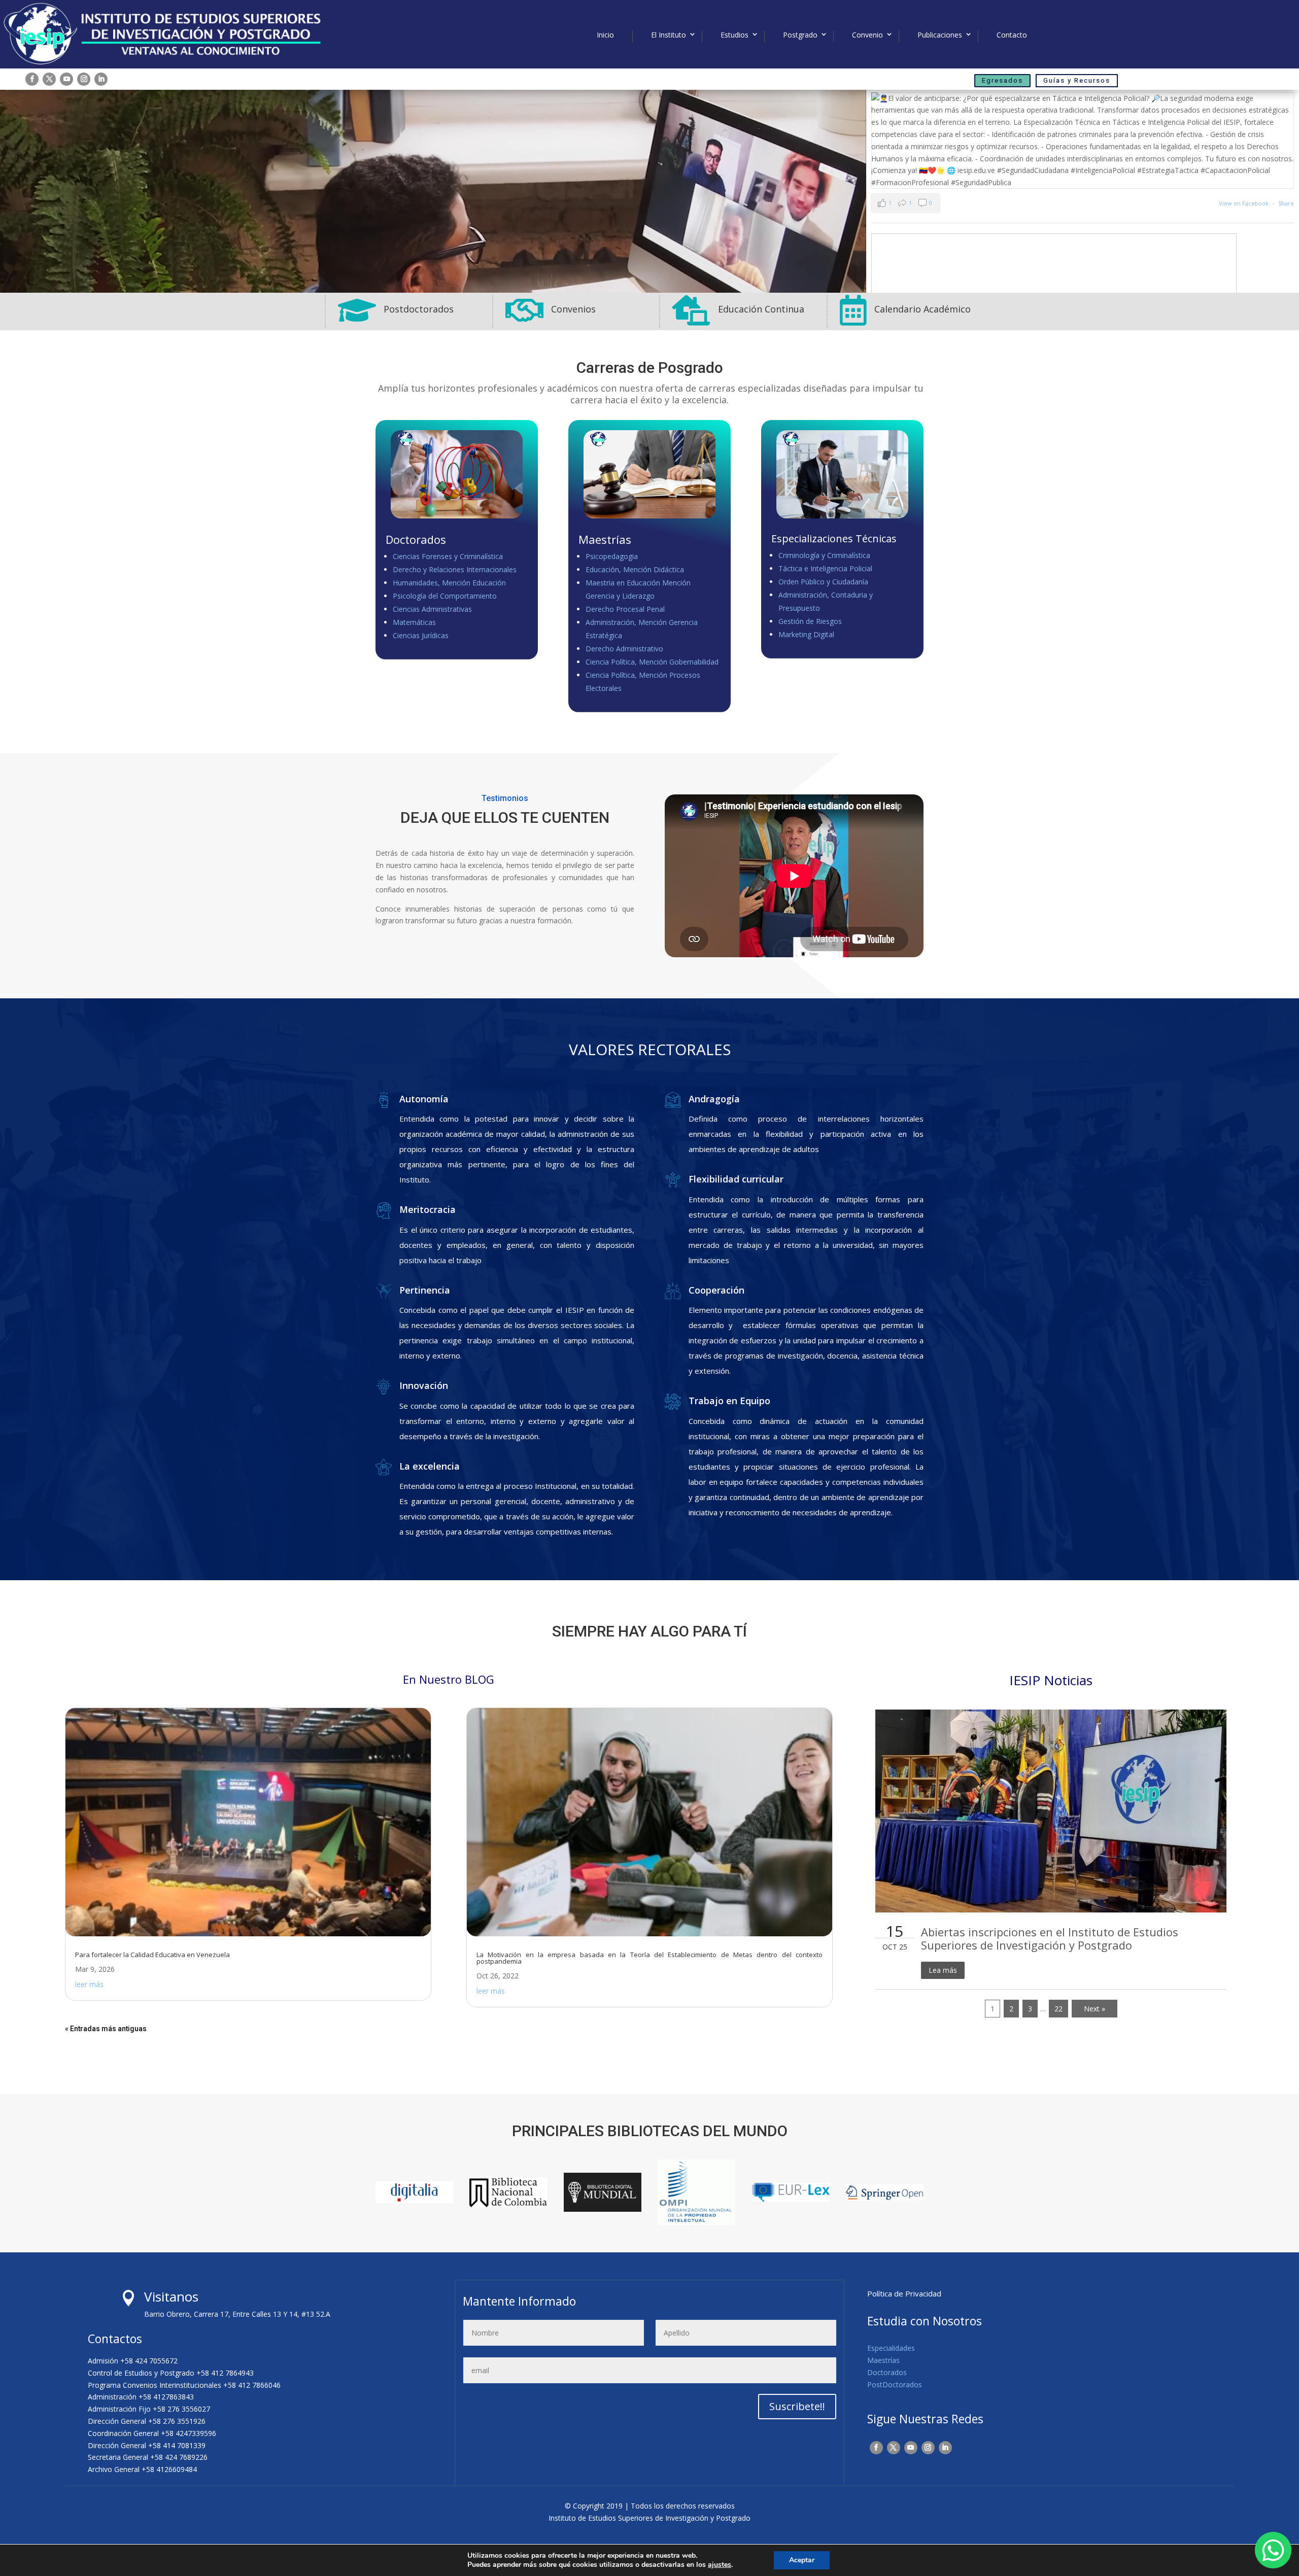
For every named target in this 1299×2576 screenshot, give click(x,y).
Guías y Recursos (1077, 80)
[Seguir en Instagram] (84, 79)
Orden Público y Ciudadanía (823, 582)
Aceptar (802, 2560)
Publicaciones (940, 35)
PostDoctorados (895, 2384)
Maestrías (883, 2360)
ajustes (720, 2565)
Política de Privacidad (904, 2293)
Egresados (1002, 80)
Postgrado (800, 35)
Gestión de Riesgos (810, 621)
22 (1058, 2009)
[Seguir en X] (49, 79)
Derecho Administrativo (624, 649)
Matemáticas (414, 622)
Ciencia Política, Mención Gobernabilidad (652, 662)
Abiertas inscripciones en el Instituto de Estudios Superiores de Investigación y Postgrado (1050, 1938)
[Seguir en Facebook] (32, 79)
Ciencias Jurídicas (421, 635)
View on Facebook (1244, 203)
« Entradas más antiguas (106, 2029)
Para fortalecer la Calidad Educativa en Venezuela (152, 1955)
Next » (1095, 2009)
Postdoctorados (419, 309)
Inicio (605, 35)
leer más (89, 1984)
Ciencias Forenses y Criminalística (448, 556)
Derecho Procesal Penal (625, 609)
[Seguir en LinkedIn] (101, 79)
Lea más (943, 1970)
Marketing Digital (806, 634)
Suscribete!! (797, 2406)
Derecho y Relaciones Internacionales (455, 569)
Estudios (734, 35)
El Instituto (669, 35)
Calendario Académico (922, 309)
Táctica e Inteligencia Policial (825, 568)
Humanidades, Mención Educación (449, 583)
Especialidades (891, 2348)
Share (1286, 203)
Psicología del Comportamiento (445, 596)
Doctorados (887, 2372)
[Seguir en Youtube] (66, 79)
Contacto (1012, 35)
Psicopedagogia (612, 556)
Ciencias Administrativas (432, 609)
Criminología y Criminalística (824, 555)
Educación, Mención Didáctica (635, 569)
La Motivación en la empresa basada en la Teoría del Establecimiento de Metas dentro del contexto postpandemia (649, 1958)
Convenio (867, 35)
